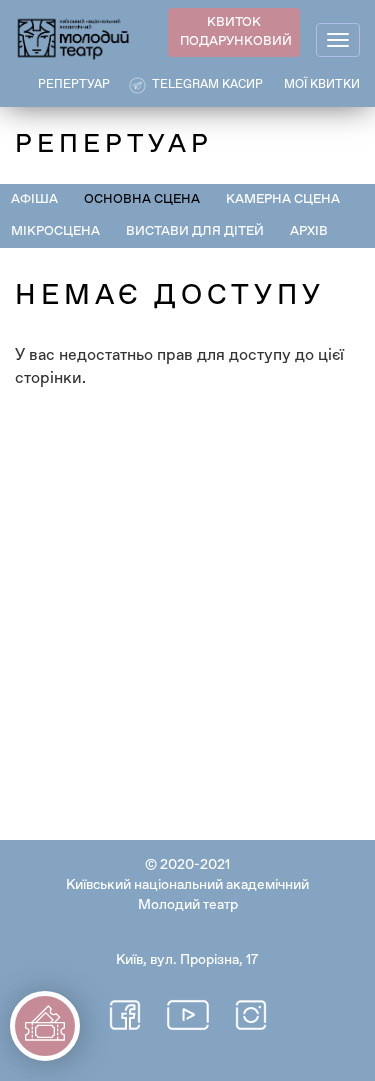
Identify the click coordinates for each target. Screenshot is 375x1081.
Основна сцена (142, 199)
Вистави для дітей (195, 231)
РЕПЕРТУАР (74, 85)
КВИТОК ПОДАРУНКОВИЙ (236, 32)
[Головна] (74, 37)
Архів (309, 231)
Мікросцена (55, 231)
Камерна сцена (283, 199)
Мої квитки (322, 85)
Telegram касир (207, 85)
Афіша (34, 199)
